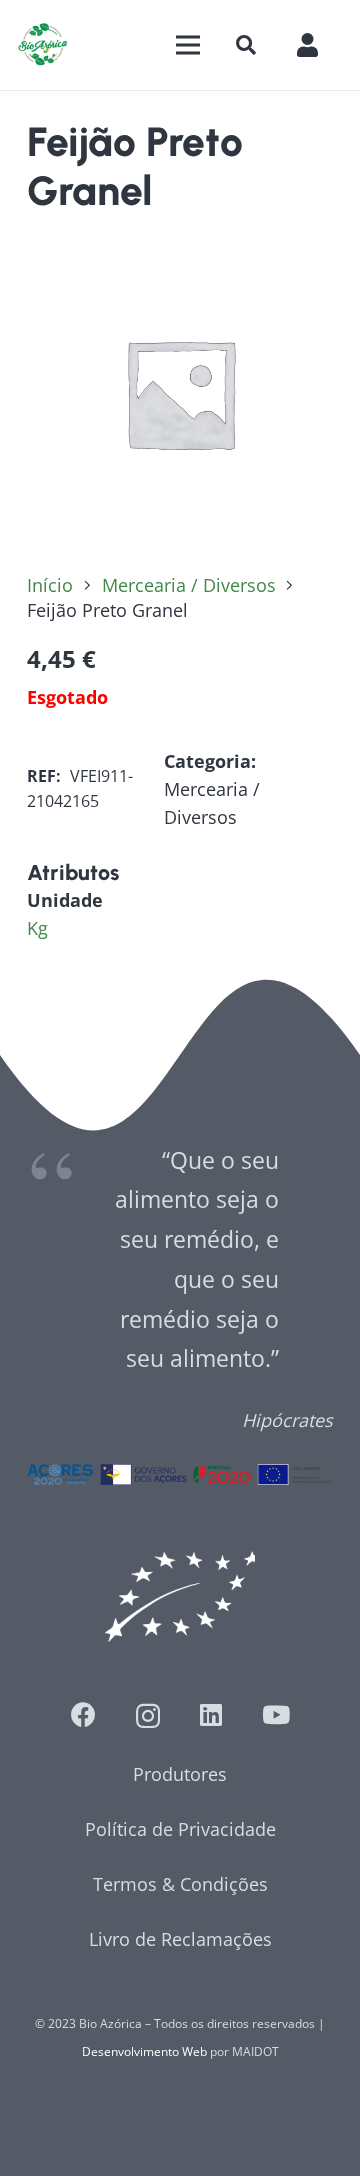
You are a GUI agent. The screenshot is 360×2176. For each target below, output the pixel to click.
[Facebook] (83, 1714)
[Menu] (187, 45)
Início (50, 585)
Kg (37, 928)
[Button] (317, 44)
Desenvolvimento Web (144, 2051)
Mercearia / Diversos (189, 585)
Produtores (180, 1774)
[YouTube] (276, 1714)
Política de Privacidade (180, 1829)
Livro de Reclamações (180, 1939)
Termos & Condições (180, 1884)
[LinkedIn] (211, 1714)
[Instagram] (148, 1716)
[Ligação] (43, 45)
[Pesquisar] (246, 45)
